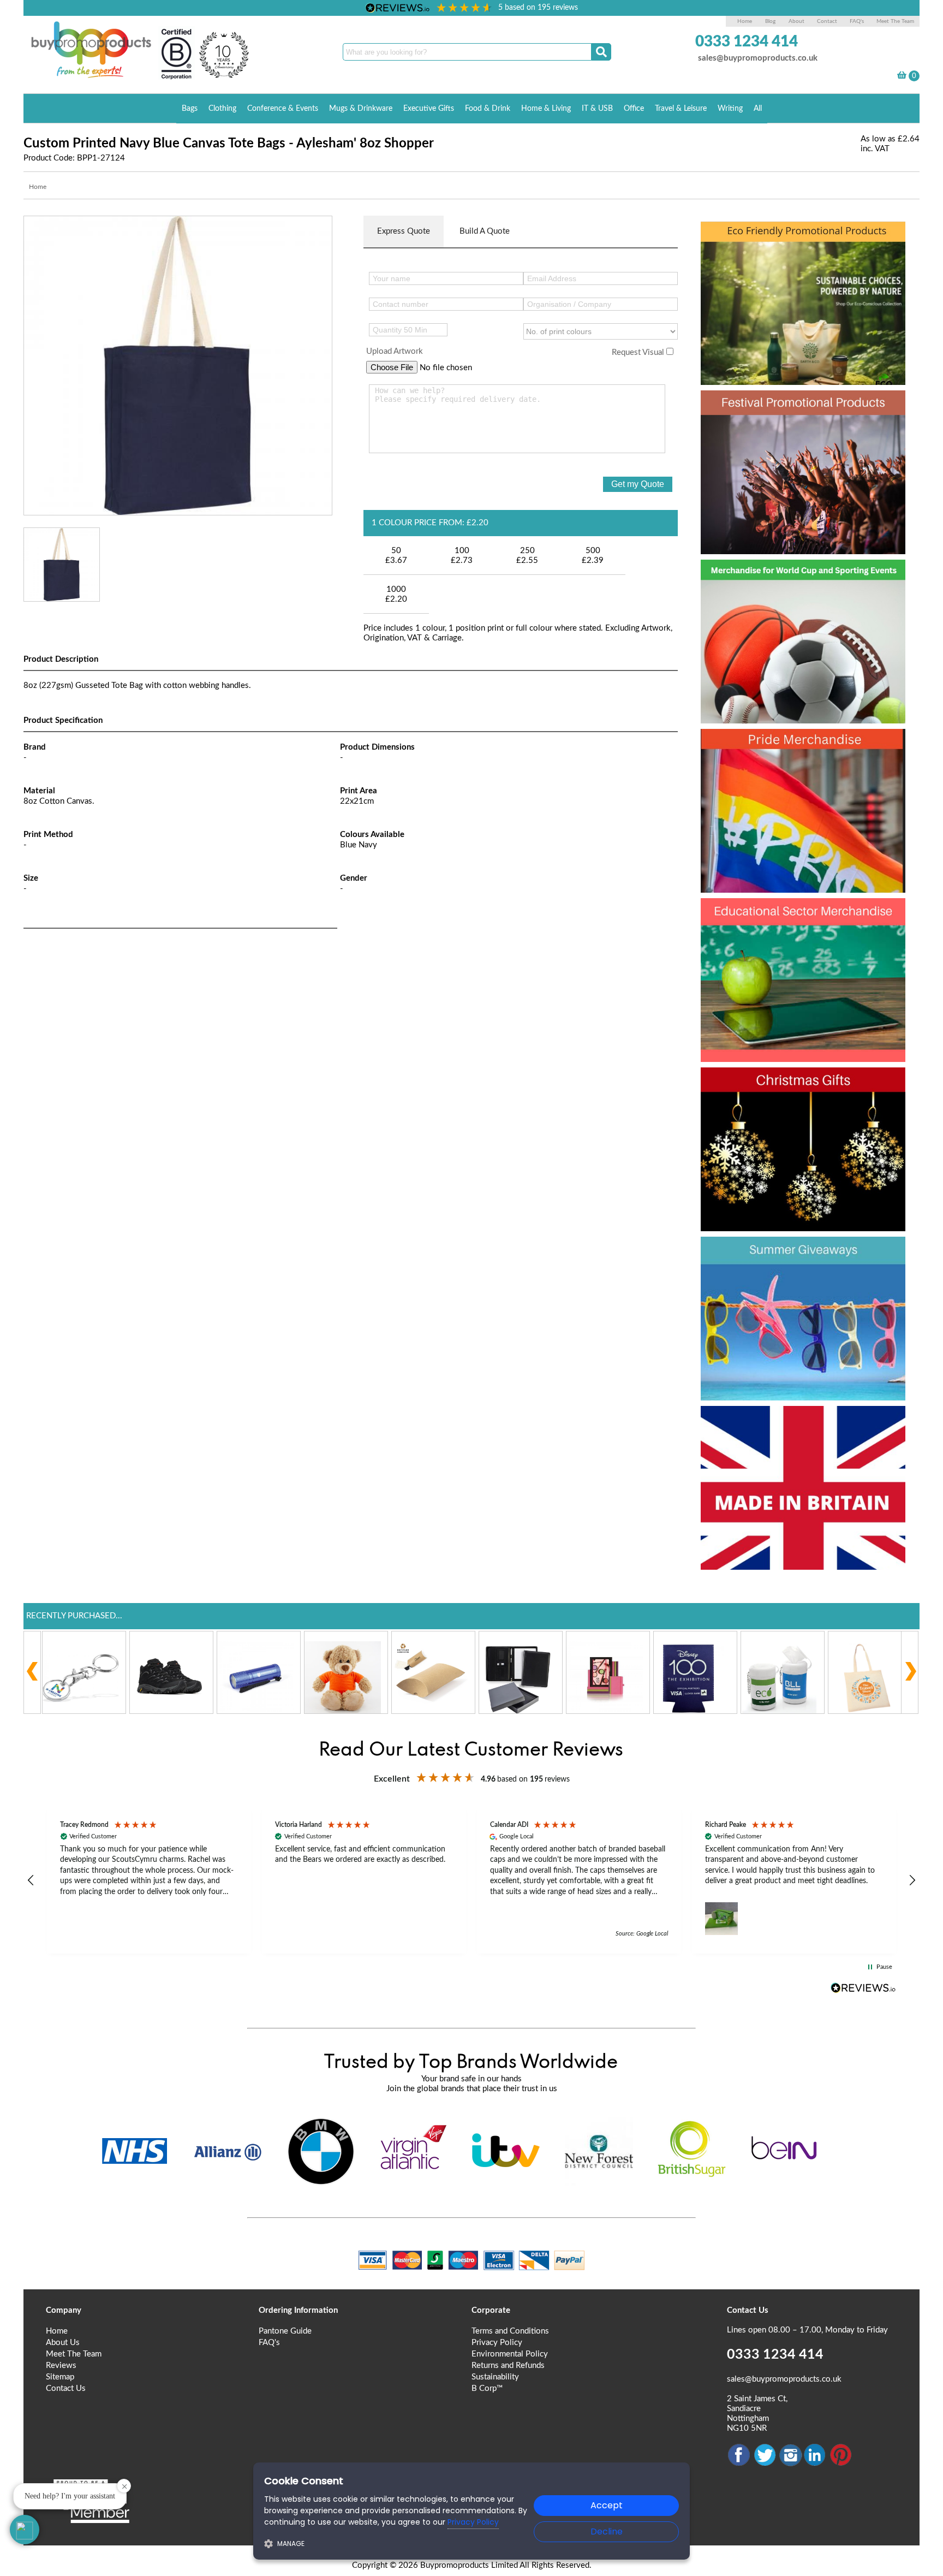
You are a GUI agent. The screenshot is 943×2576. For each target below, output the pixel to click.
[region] (471, 1881)
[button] (31, 1880)
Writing (730, 109)
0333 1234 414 (747, 41)
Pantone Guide (285, 2331)
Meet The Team (895, 21)
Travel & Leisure (681, 109)
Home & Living (546, 109)
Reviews (61, 2366)
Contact (827, 21)
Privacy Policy (497, 2343)
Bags (190, 109)
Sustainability (495, 2377)
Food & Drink (488, 109)
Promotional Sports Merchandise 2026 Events (790, 596)
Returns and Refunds (508, 2366)
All (758, 109)
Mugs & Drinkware (361, 109)
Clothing (222, 109)
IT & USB (597, 109)
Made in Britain (772, 1423)
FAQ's (857, 21)
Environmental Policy (510, 2354)
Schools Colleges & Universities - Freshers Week (801, 935)
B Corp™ (487, 2388)
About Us (63, 2343)
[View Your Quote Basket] (902, 77)
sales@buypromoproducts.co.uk (758, 58)
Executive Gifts (429, 109)
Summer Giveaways (794, 1254)
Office (634, 109)
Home (745, 21)
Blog (770, 21)
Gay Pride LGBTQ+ (789, 746)
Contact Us (66, 2388)
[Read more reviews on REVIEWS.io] (863, 1988)
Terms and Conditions (510, 2331)
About (797, 21)
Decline (607, 2532)
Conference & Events (283, 109)
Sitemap (60, 2377)
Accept (607, 2505)
